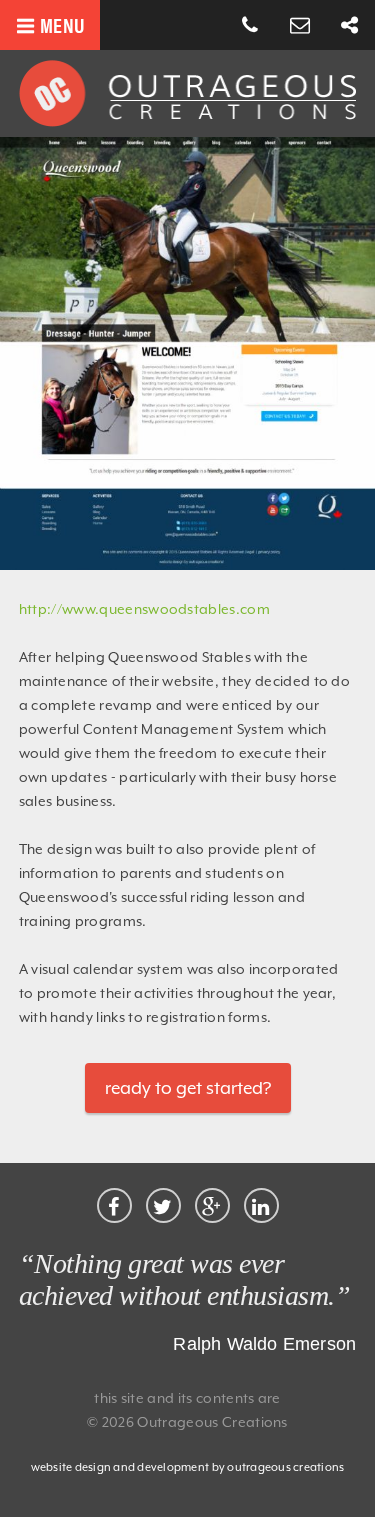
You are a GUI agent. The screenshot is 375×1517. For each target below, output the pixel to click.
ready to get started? (188, 1088)
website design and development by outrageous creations (188, 1467)
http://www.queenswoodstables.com (144, 609)
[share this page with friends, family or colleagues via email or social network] (350, 26)
